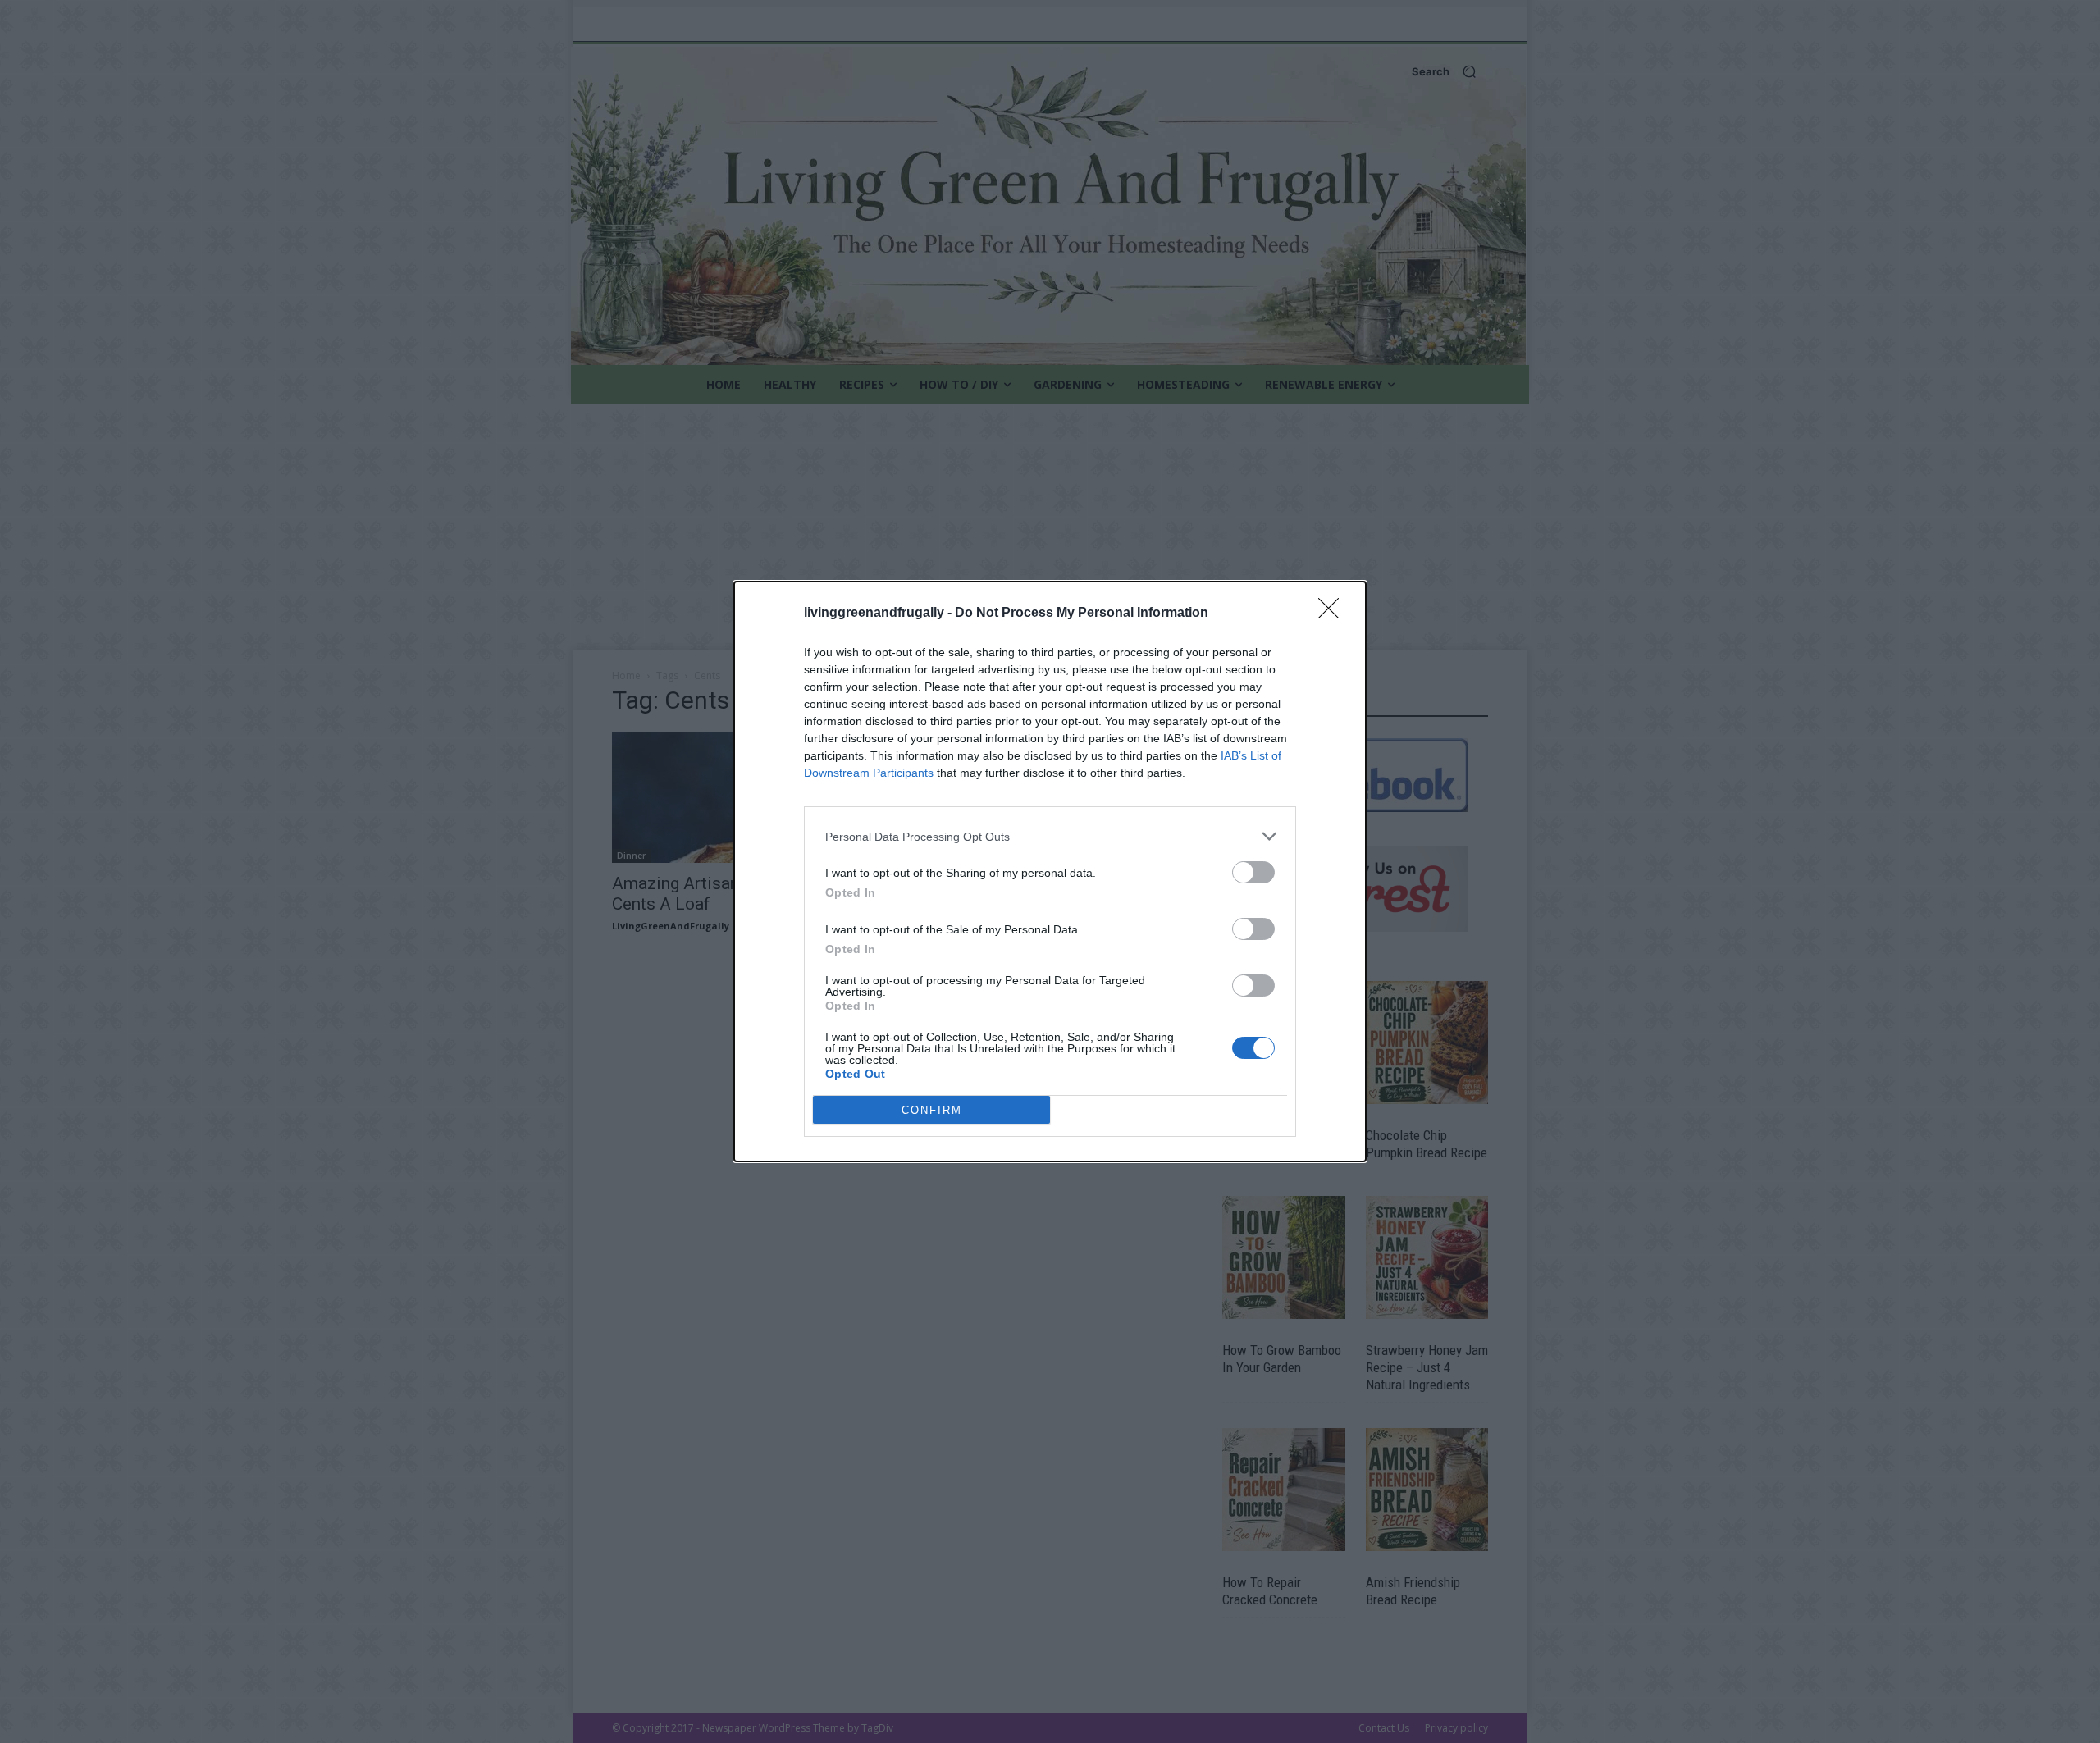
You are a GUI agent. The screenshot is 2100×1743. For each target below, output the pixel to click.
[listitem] (1050, 836)
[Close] (1334, 614)
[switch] (1253, 872)
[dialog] (1050, 871)
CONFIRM (932, 1110)
